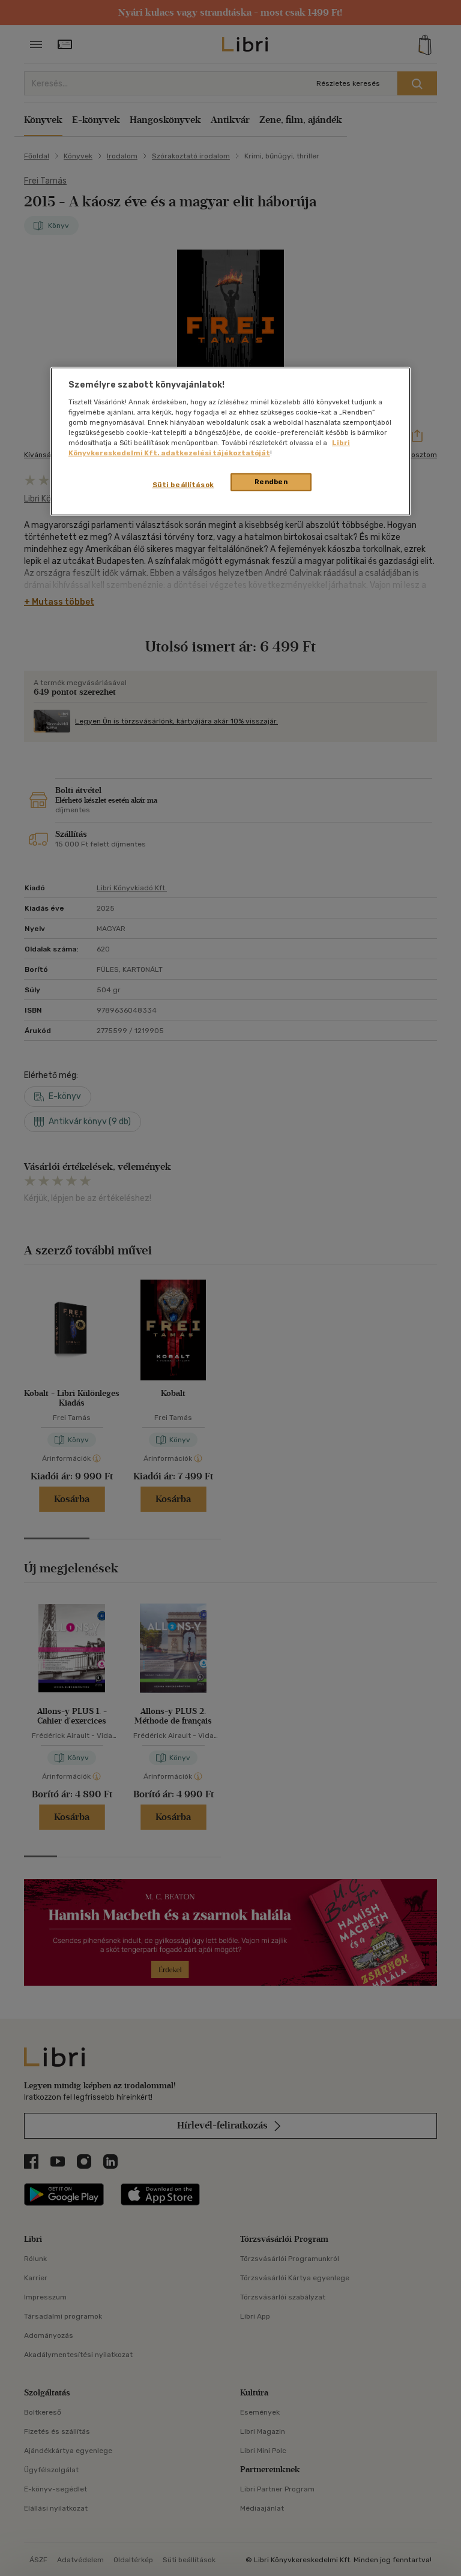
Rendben (271, 482)
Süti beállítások (183, 485)
